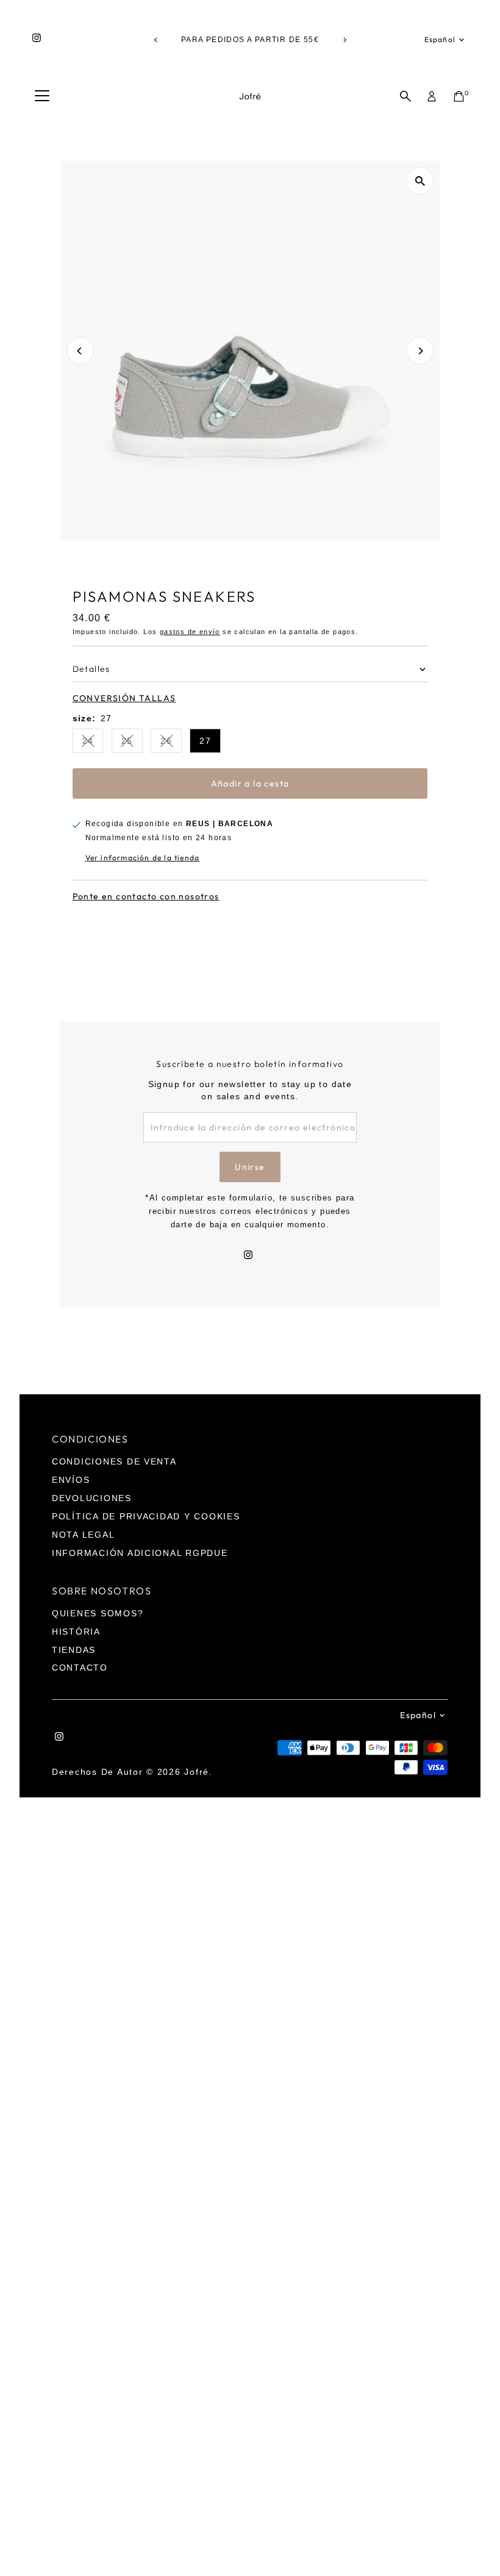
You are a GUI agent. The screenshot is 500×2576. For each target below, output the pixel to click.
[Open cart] (459, 96)
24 (93, 743)
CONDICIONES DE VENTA (114, 1461)
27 (205, 741)
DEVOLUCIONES (92, 1498)
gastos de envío (190, 632)
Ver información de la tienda (143, 858)
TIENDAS (74, 1650)
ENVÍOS (71, 1480)
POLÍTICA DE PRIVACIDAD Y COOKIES (146, 1516)
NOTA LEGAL (83, 1535)
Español (440, 39)
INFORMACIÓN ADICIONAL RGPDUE (140, 1553)
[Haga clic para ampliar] (420, 181)
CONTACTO (80, 1668)
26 (171, 743)
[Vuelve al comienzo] (476, 2542)
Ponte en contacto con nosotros (146, 896)
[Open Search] (405, 96)
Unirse (250, 1167)
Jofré (197, 1772)
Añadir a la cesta (250, 783)
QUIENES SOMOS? (98, 1613)
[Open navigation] (42, 96)
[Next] (344, 40)
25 (132, 743)
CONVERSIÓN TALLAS (124, 698)
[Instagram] (37, 40)
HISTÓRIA (76, 1632)
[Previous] (156, 40)
